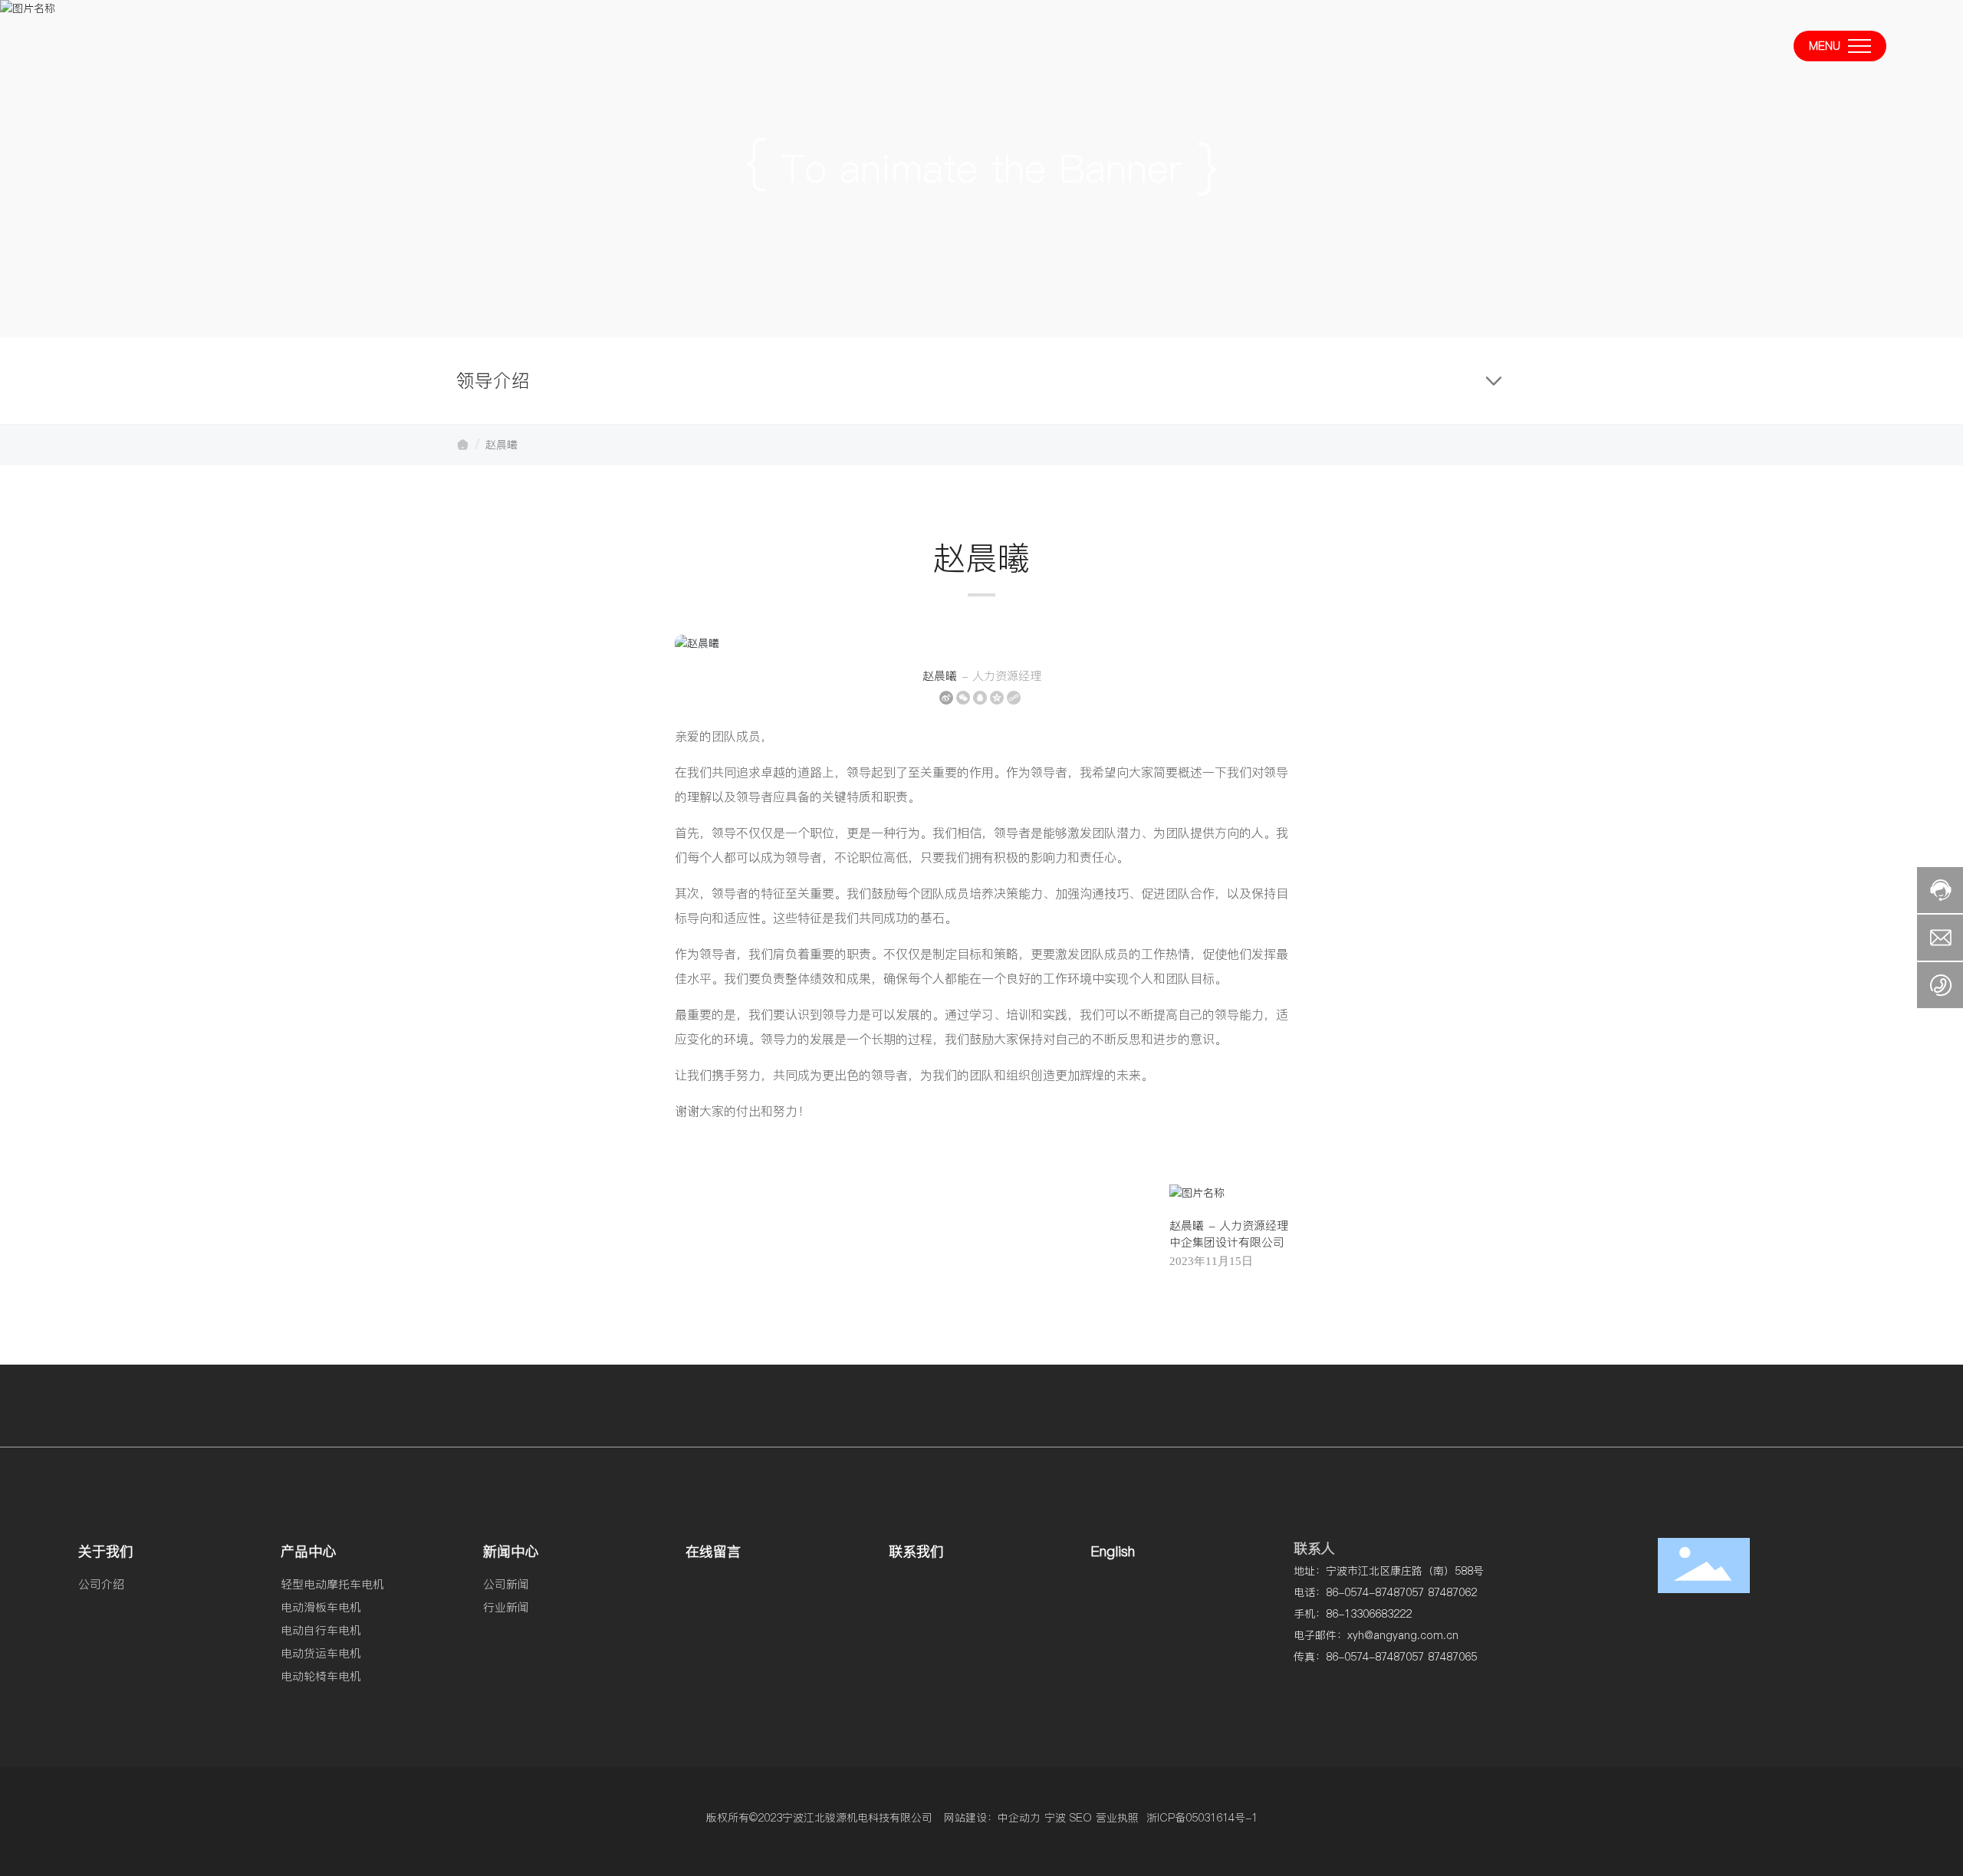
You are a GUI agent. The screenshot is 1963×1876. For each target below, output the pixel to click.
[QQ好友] (980, 698)
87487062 (1452, 1592)
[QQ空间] (997, 698)
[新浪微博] (946, 698)
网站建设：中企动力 (992, 1818)
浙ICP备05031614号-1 (1202, 1818)
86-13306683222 (1369, 1614)
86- (1335, 1592)
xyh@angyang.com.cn (1403, 1635)
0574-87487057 (1384, 1592)
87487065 (1452, 1657)
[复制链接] (1014, 698)
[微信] (963, 698)
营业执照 (1117, 1818)
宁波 (1055, 1818)
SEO (1081, 1818)
